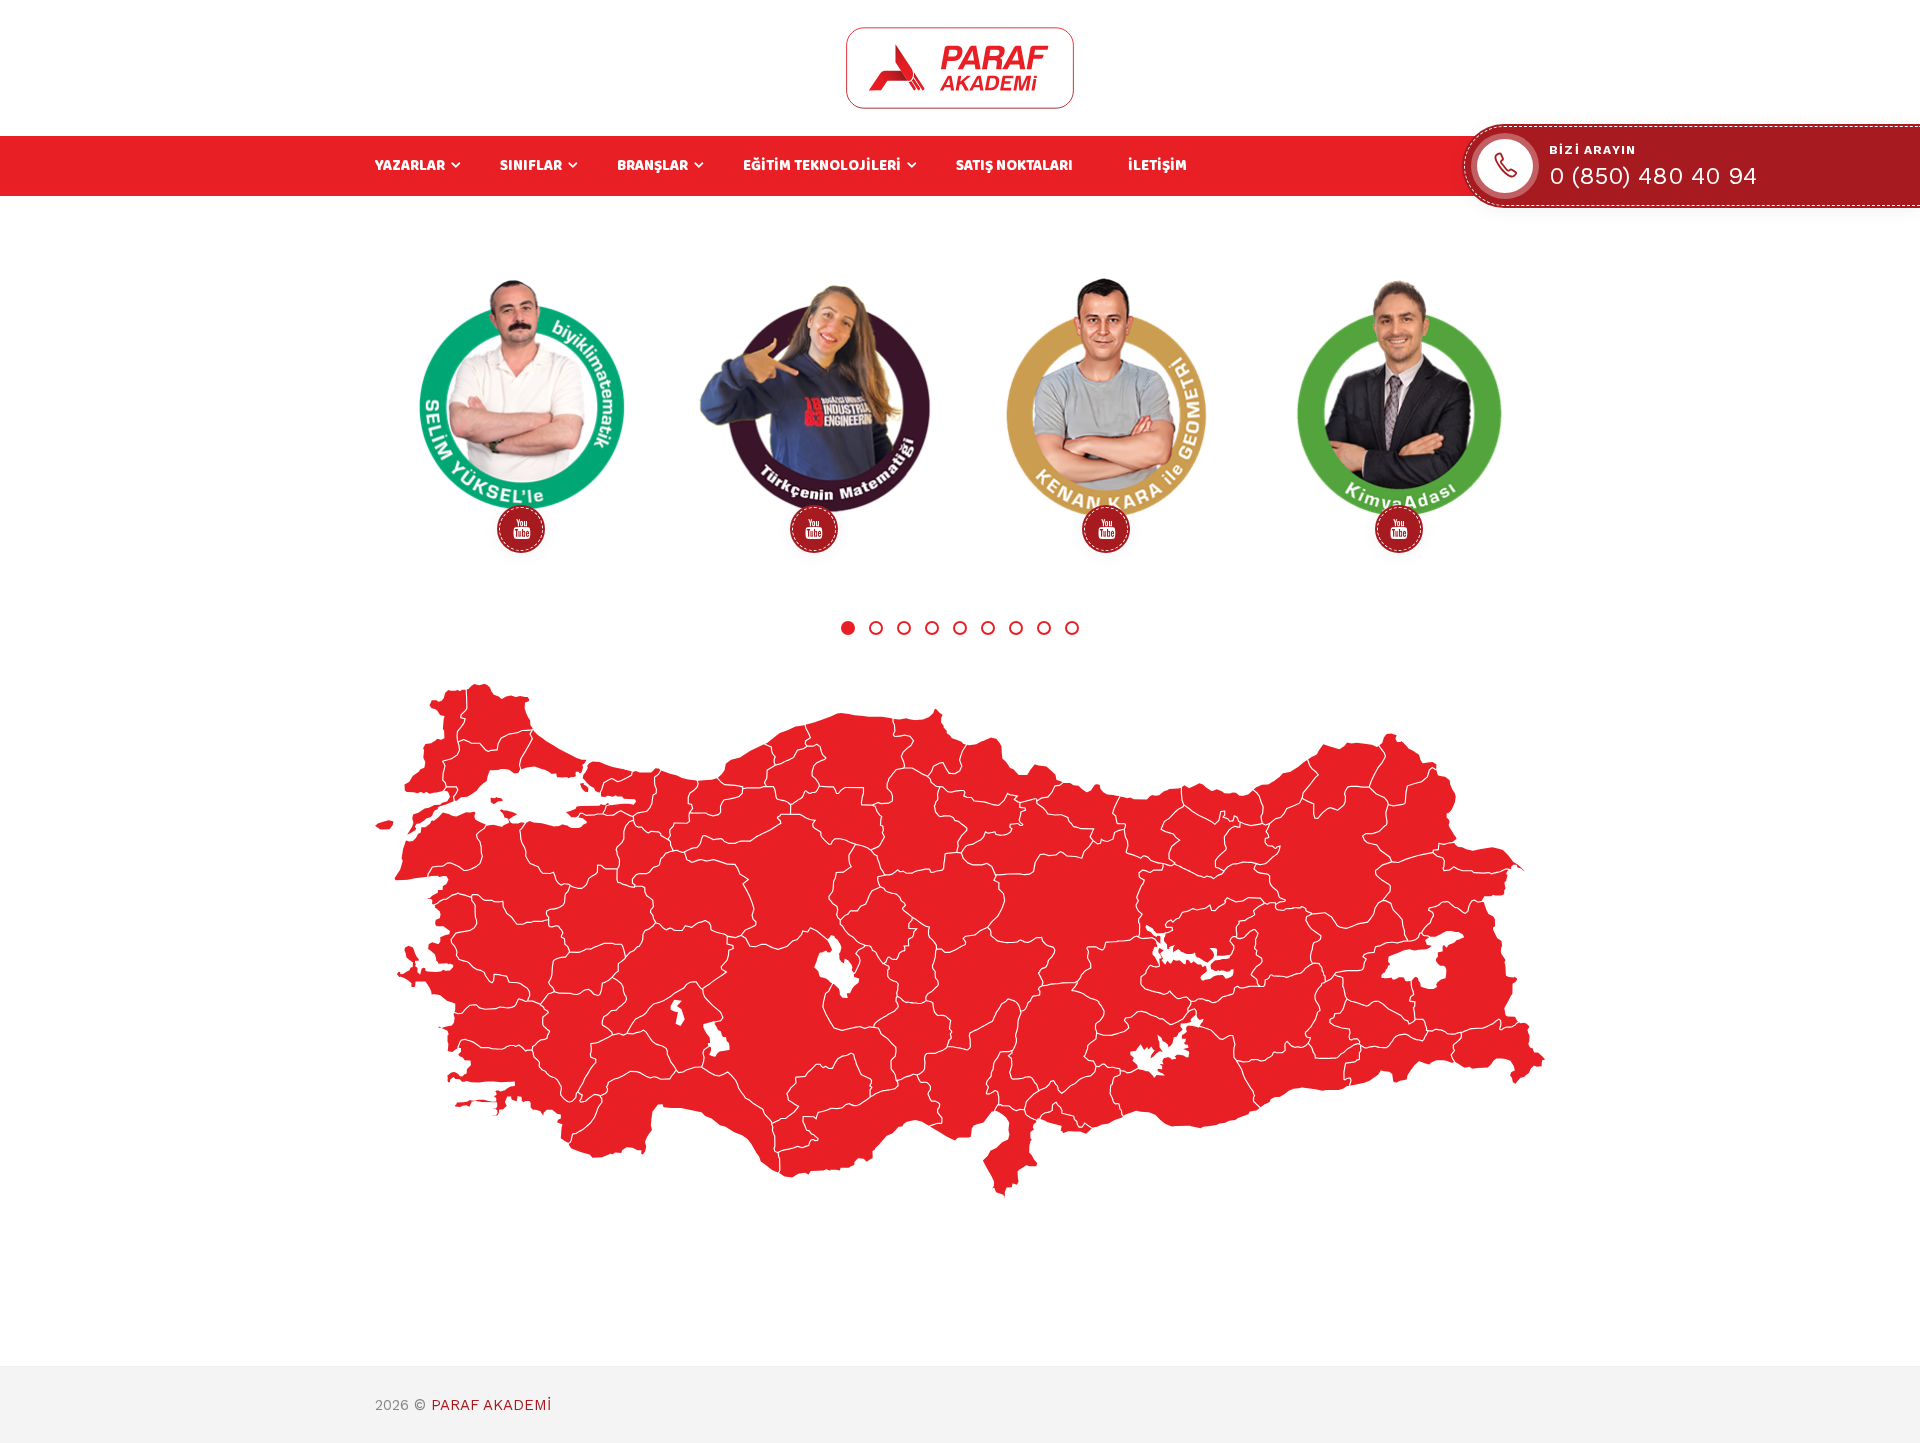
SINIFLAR (531, 166)
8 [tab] (1044, 628)
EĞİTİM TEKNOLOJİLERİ (822, 166)
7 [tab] (1016, 628)
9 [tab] (1072, 628)
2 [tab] (876, 628)
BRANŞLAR (652, 166)
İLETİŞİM (1157, 166)
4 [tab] (932, 628)
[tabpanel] (521, 420)
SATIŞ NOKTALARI (1014, 166)
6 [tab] (988, 628)
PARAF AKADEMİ (491, 1405)
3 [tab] (904, 628)
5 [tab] (960, 628)
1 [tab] (848, 628)
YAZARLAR (410, 166)
